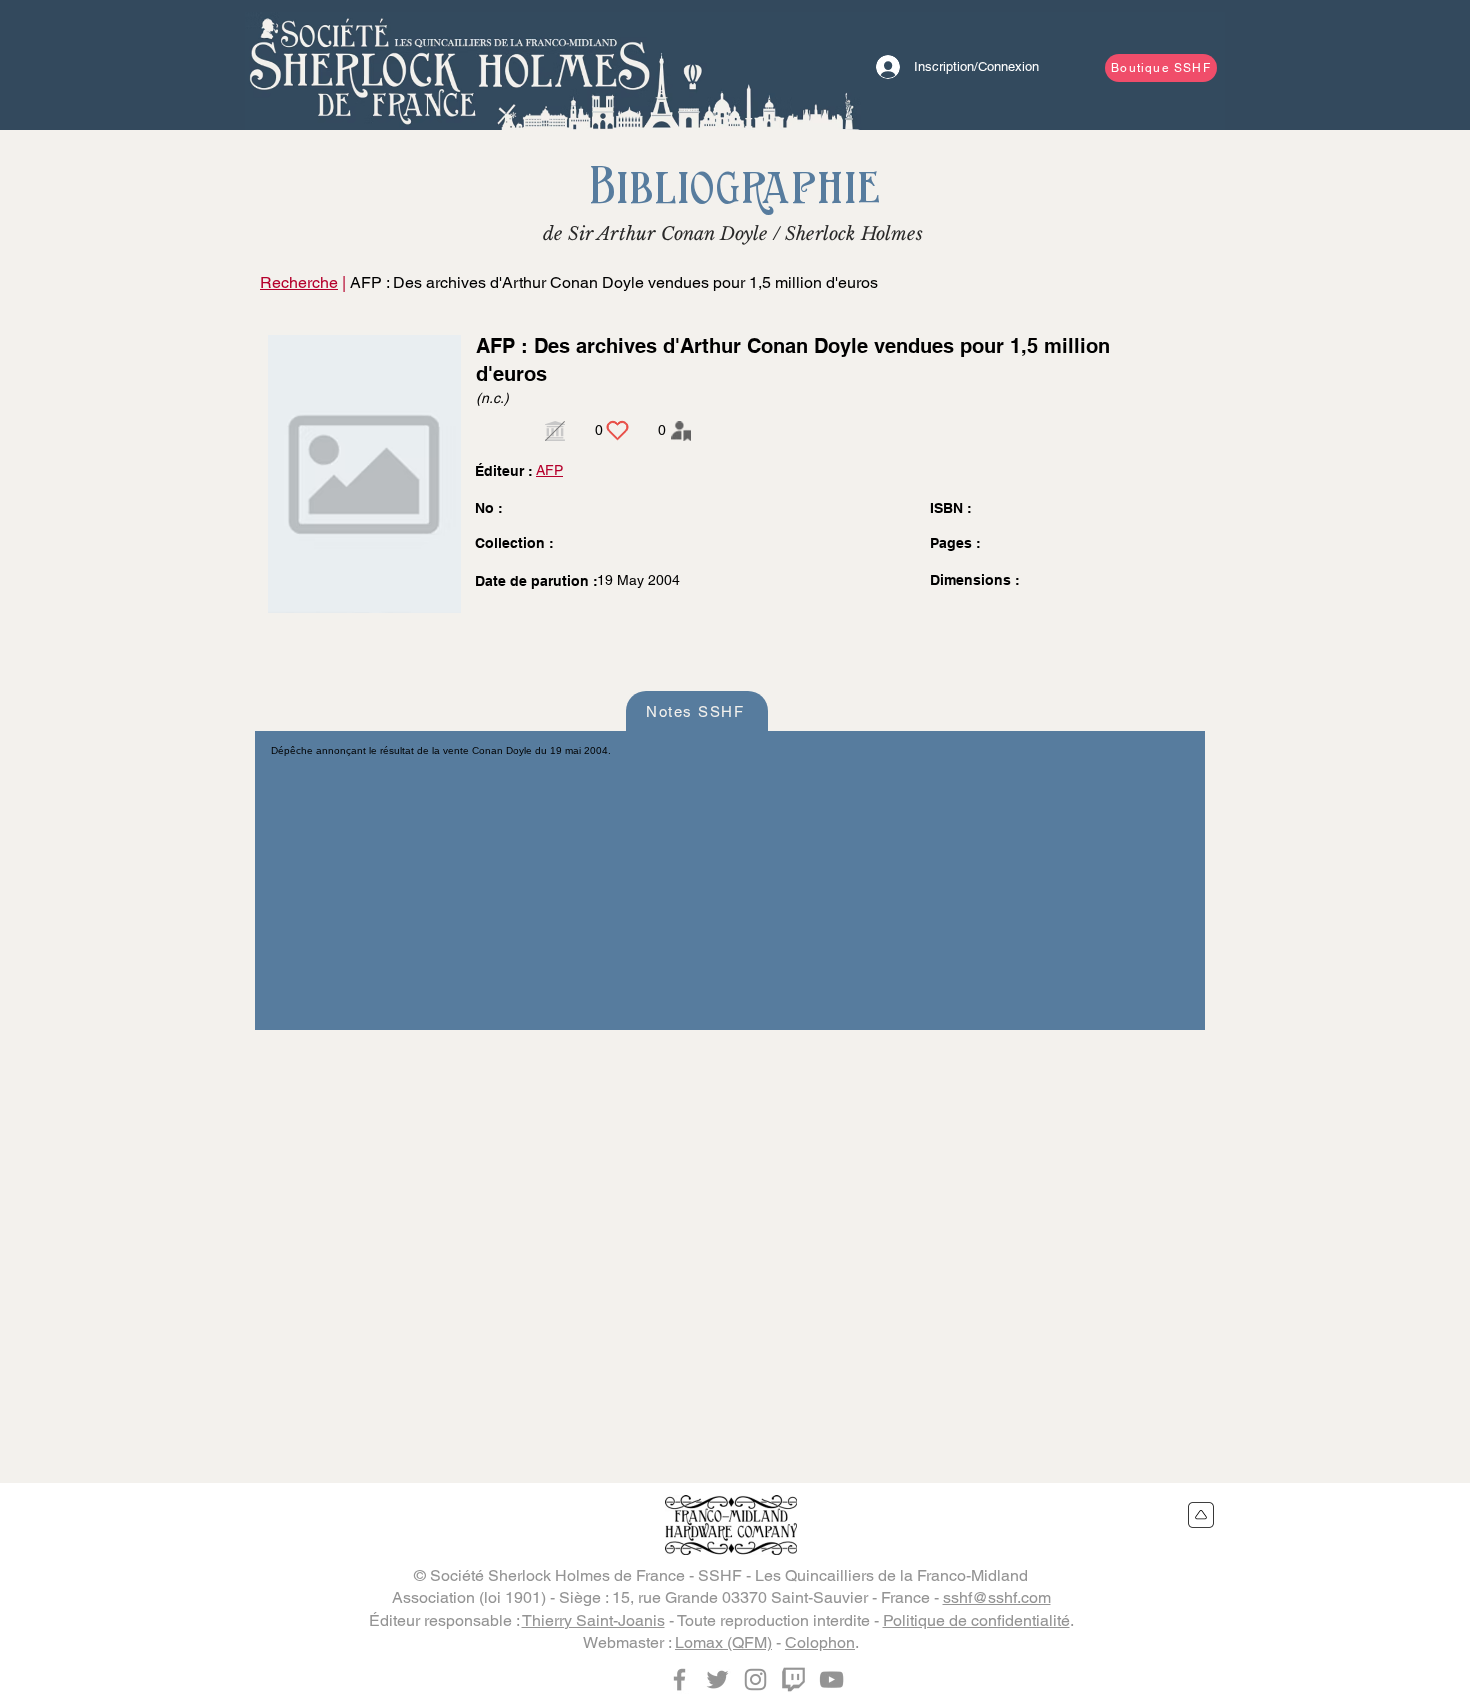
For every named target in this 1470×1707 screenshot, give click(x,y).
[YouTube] (831, 1679)
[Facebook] (679, 1679)
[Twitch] (793, 1679)
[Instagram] (755, 1679)
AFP (549, 470)
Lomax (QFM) (723, 1642)
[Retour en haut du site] (1201, 1515)
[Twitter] (717, 1679)
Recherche (299, 282)
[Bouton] (450, 65)
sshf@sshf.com (997, 1597)
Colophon (820, 1642)
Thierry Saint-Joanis (593, 1620)
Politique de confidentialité (976, 1620)
